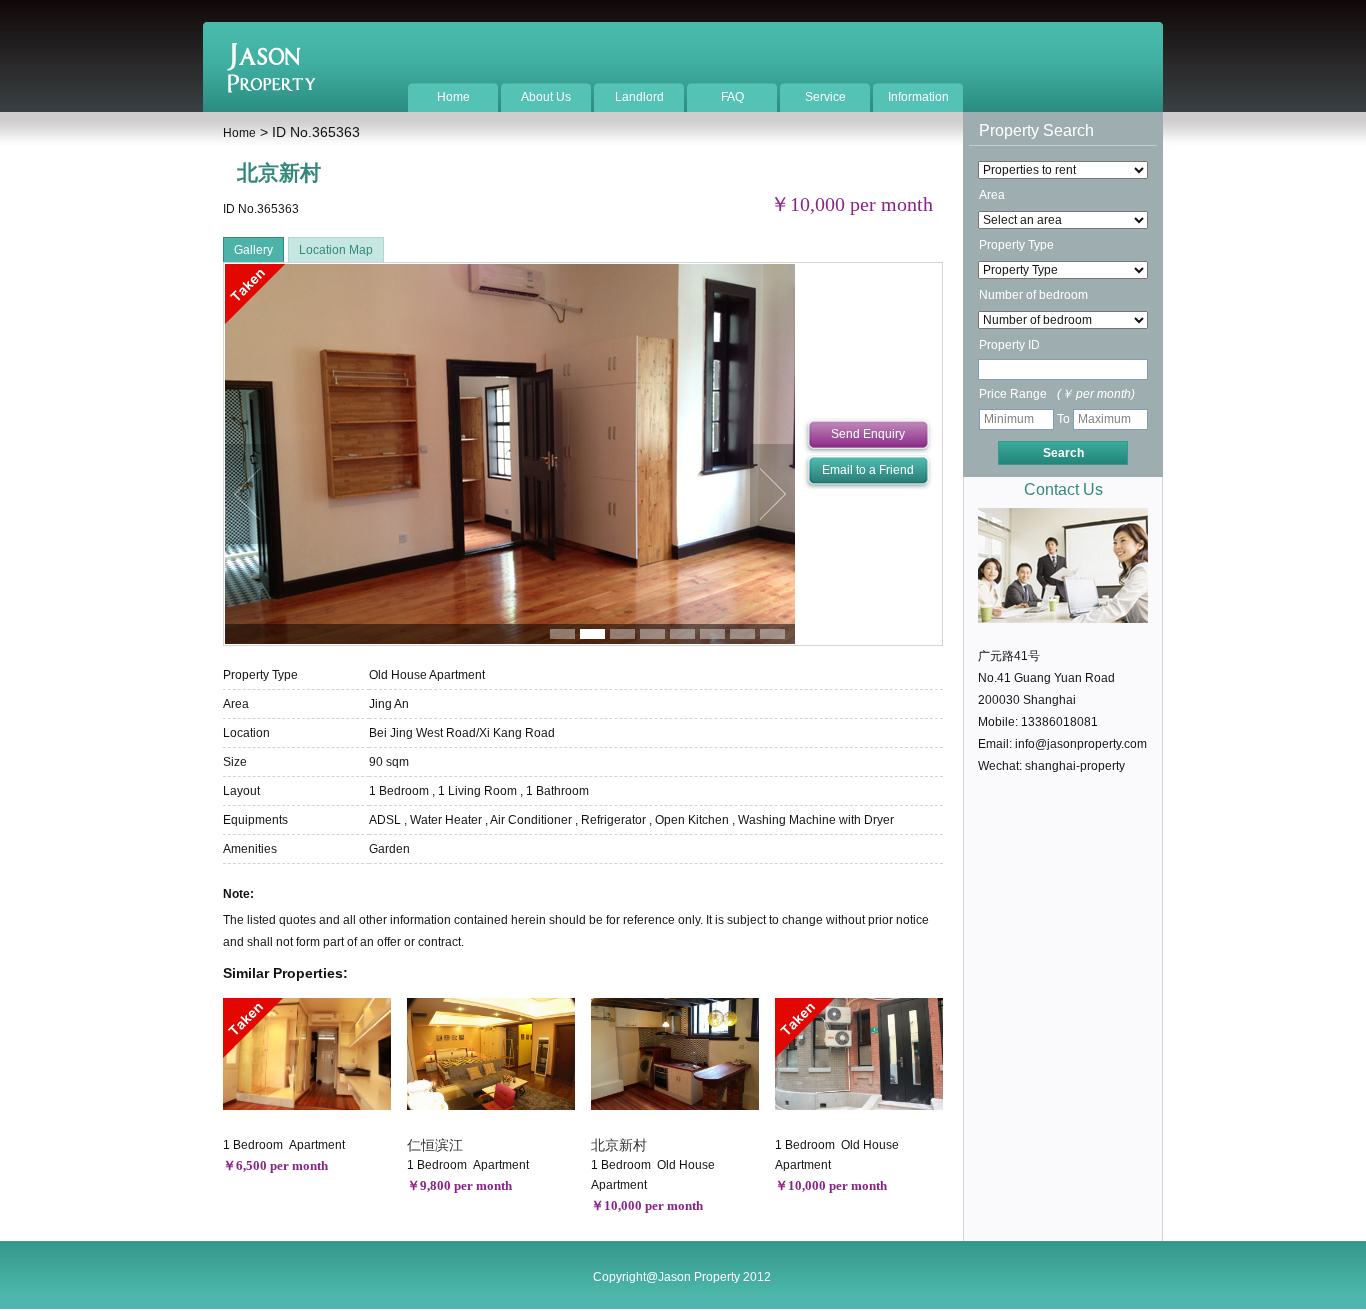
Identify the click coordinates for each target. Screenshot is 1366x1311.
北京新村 (619, 1145)
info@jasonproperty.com (1081, 744)
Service (825, 97)
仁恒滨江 (435, 1145)
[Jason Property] (271, 89)
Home (453, 97)
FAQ (732, 97)
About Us (546, 97)
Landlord (639, 97)
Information (918, 97)
